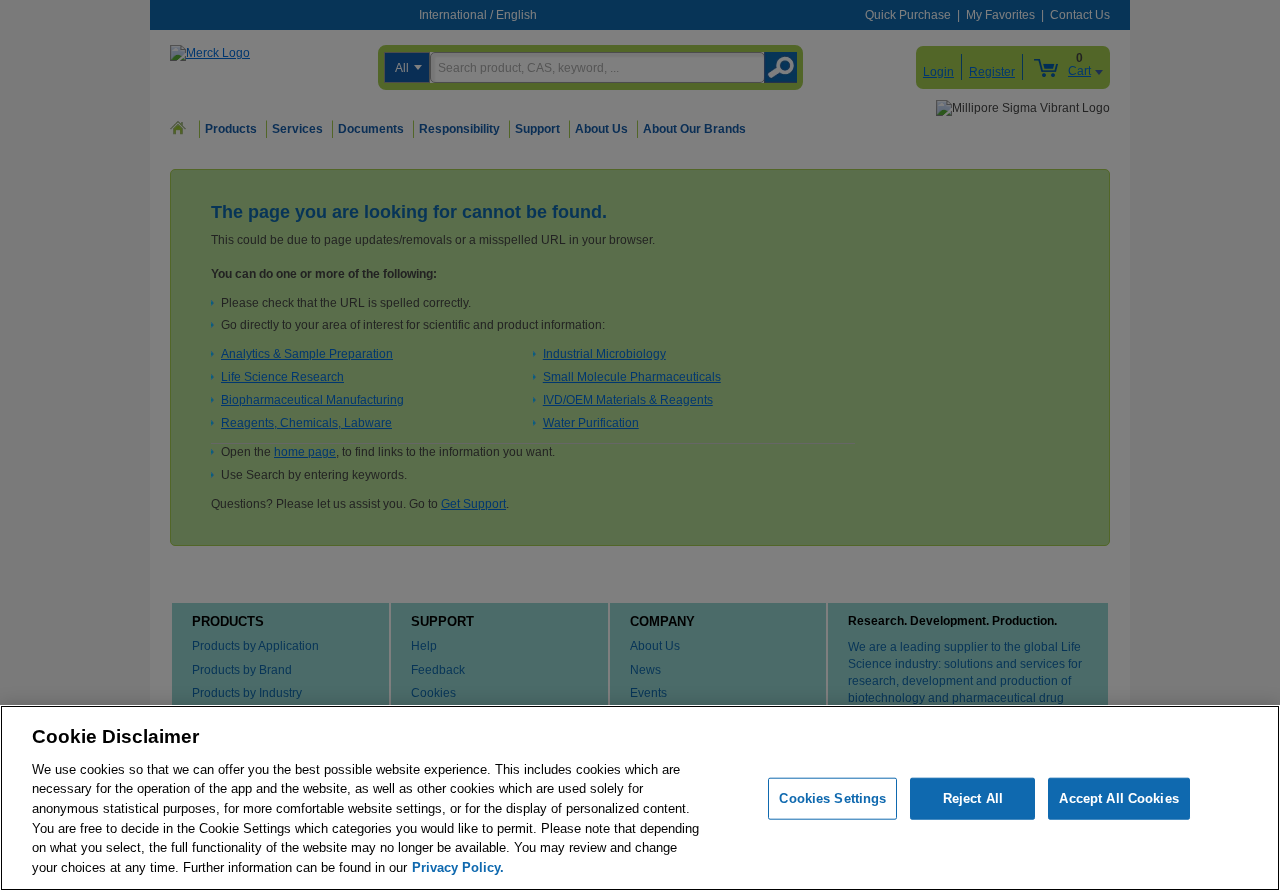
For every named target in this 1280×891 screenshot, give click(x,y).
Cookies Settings (832, 798)
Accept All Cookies (1118, 798)
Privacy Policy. (458, 866)
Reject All (973, 798)
